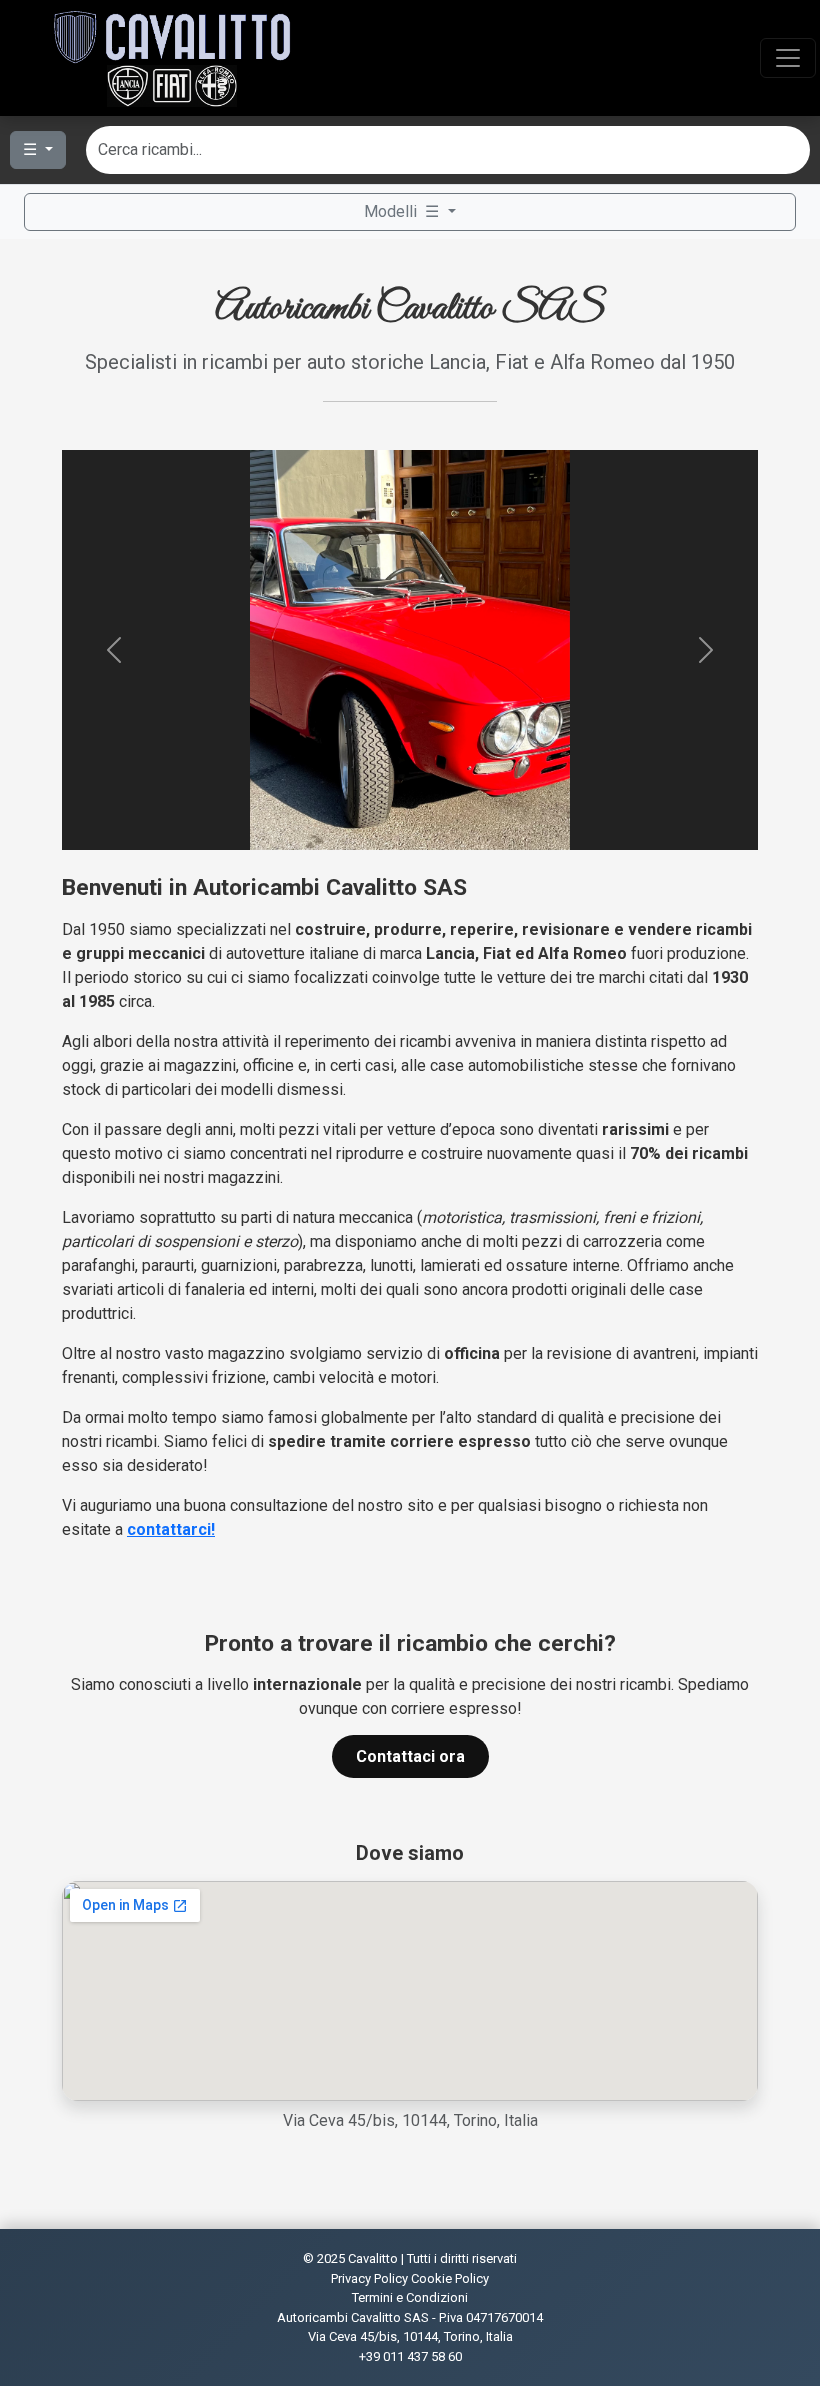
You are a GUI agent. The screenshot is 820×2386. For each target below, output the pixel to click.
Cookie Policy (450, 2278)
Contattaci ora (410, 1756)
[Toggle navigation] (788, 58)
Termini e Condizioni (410, 2297)
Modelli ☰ (403, 211)
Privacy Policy (369, 2278)
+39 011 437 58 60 (410, 2356)
